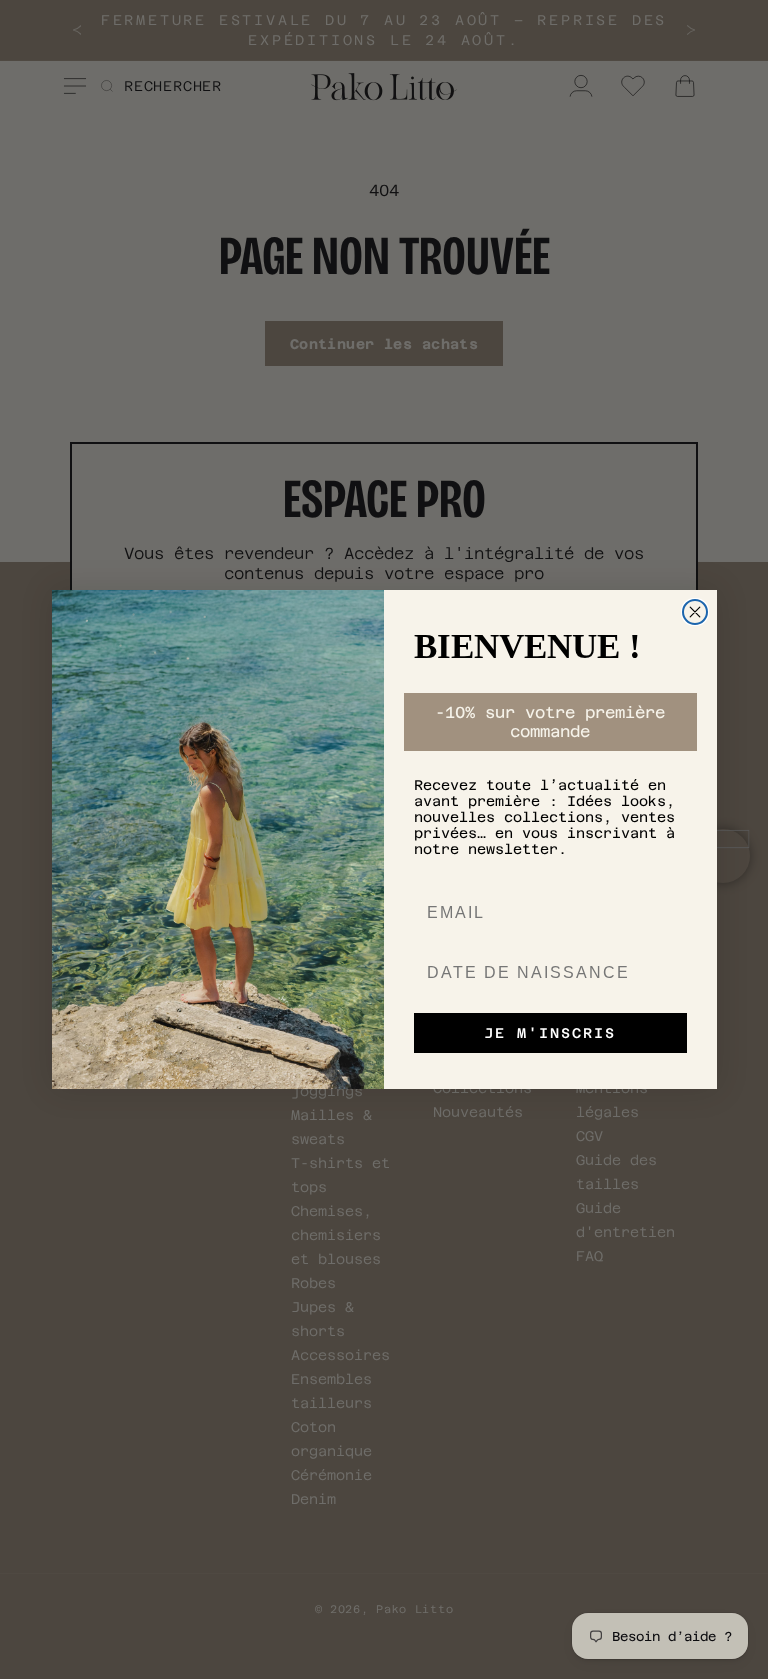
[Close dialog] (695, 612)
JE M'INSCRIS (550, 1033)
